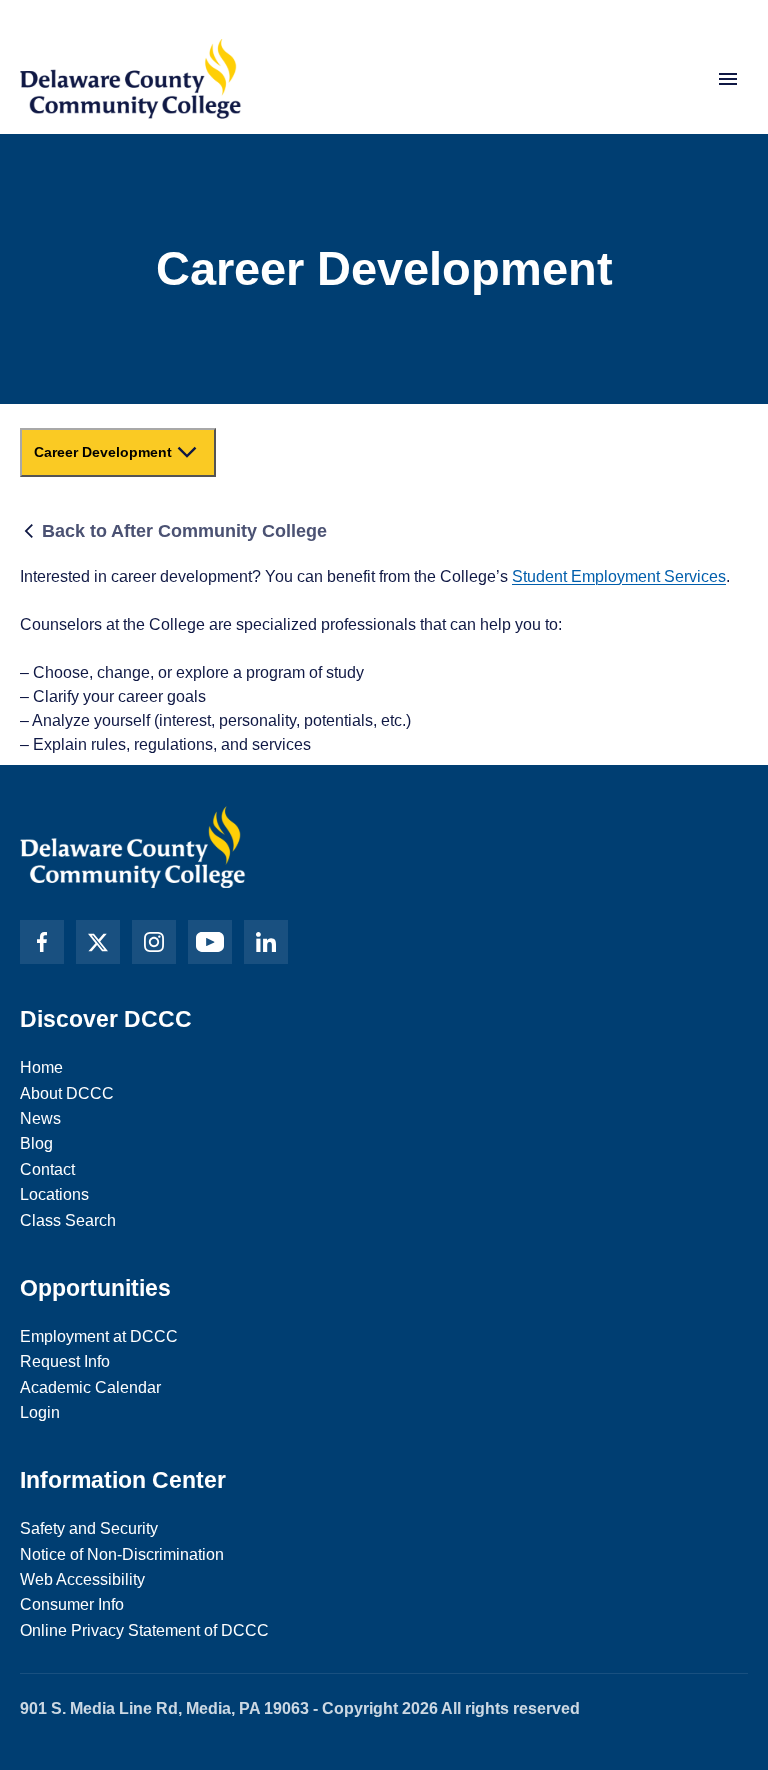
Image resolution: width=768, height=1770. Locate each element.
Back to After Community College (184, 531)
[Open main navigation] (728, 79)
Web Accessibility (82, 1579)
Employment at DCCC (99, 1336)
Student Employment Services (619, 576)
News (40, 1118)
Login (40, 1412)
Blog (36, 1143)
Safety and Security (89, 1528)
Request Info (65, 1361)
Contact (47, 1169)
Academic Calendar (90, 1387)
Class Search (68, 1220)
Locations (54, 1194)
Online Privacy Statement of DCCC (144, 1630)
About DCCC (67, 1093)
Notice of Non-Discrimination (122, 1554)
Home (41, 1067)
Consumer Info (72, 1604)
